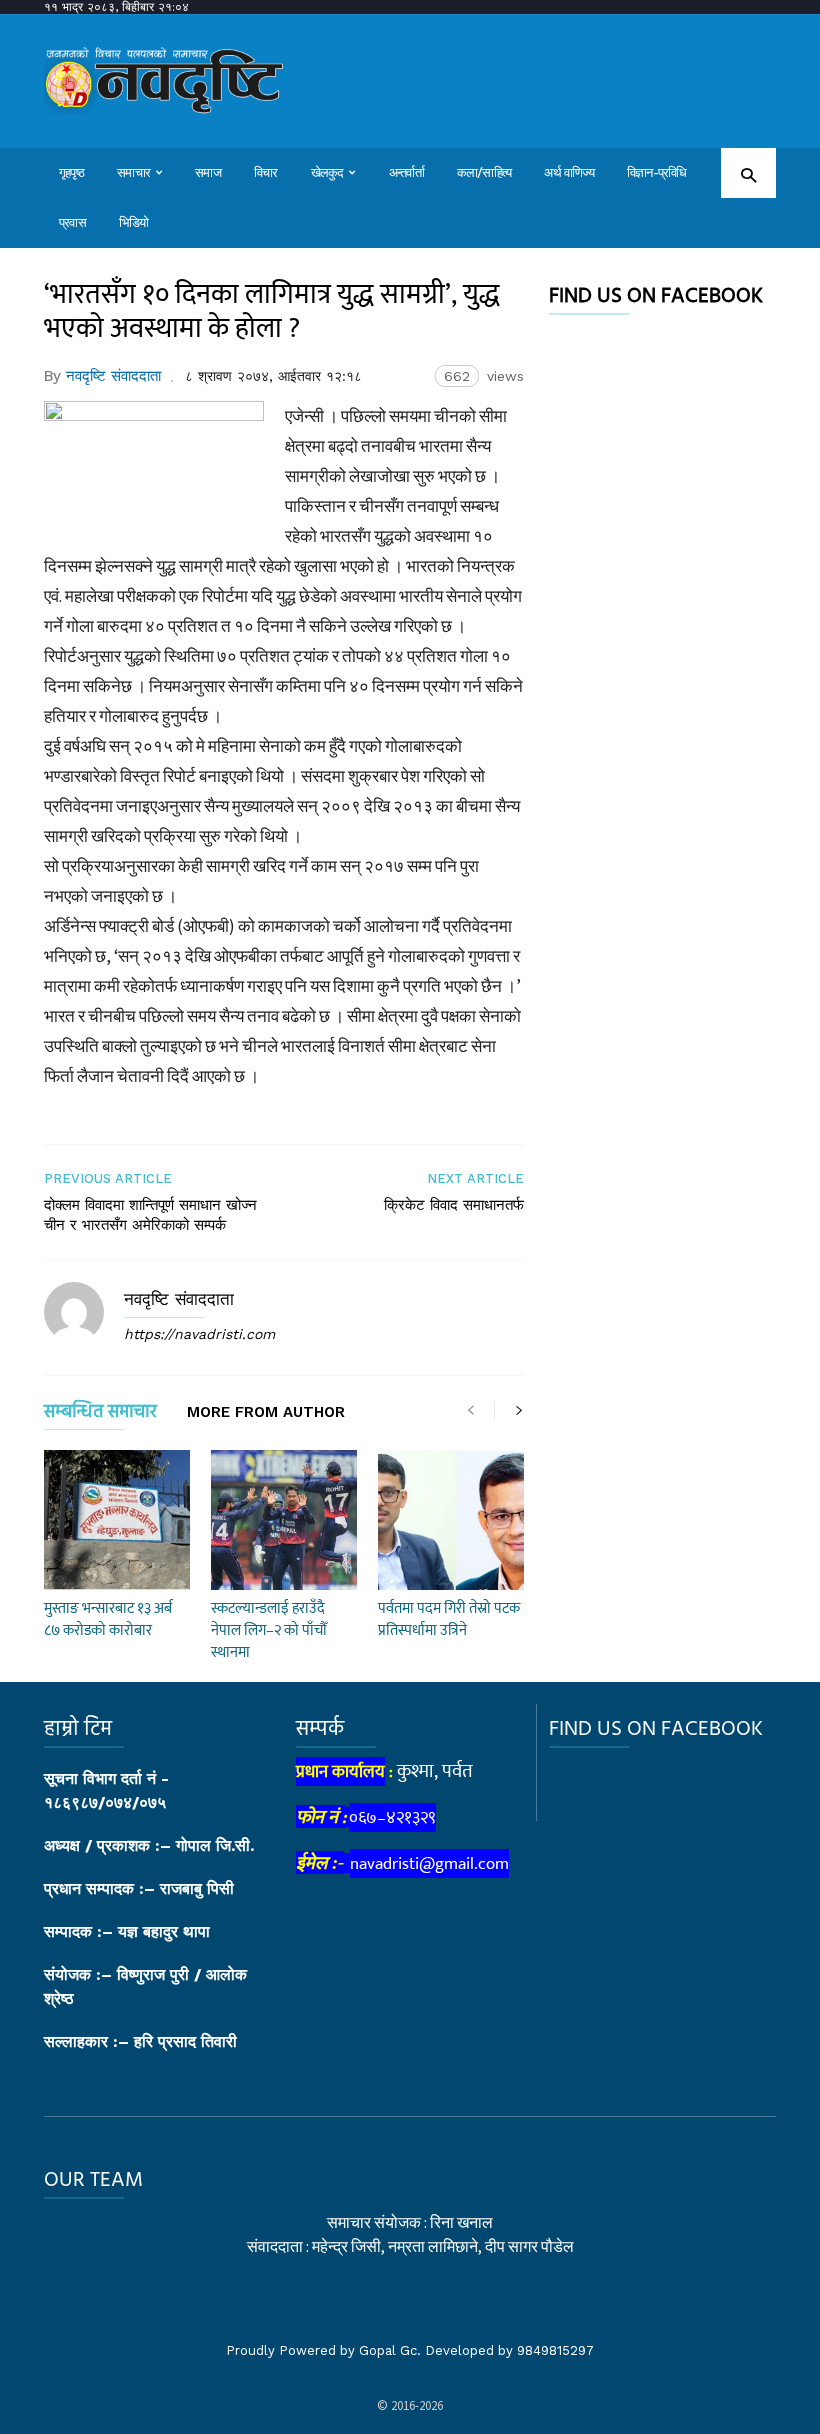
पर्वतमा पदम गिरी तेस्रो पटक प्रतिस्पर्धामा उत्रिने (449, 1619)
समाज (208, 172)
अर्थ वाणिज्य (569, 172)
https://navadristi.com (199, 1334)
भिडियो (134, 222)
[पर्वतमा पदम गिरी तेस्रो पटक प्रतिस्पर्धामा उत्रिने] (451, 1520)
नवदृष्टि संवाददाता (113, 376)
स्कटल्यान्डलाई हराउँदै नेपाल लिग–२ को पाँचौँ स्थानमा (269, 1630)
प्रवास (72, 222)
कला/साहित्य (484, 172)
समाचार (133, 172)
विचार (266, 172)
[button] (748, 174)
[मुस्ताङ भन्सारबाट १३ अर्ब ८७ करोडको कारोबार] (117, 1520)
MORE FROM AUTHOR (266, 1413)
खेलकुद (327, 172)
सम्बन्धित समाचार (100, 1415)
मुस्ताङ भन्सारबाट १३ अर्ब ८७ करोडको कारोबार (108, 1619)
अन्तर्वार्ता (406, 172)
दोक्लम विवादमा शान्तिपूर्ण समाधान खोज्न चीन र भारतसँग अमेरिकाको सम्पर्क (150, 1215)
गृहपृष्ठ (71, 172)
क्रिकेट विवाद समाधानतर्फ (454, 1205)
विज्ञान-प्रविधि (657, 172)
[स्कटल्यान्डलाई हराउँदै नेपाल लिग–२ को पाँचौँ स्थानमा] (284, 1520)
